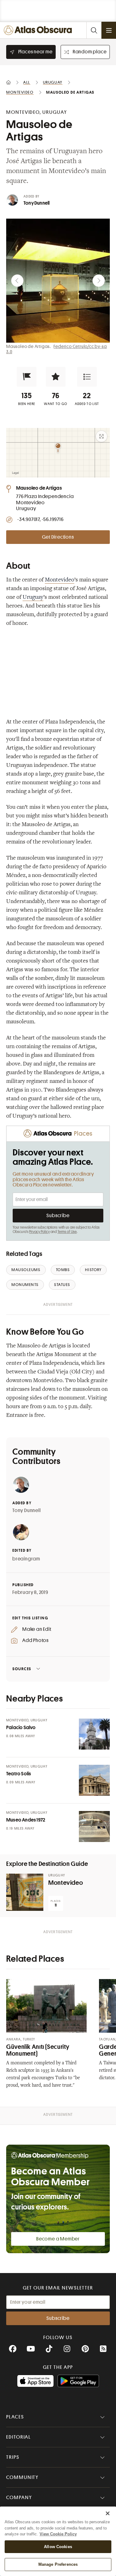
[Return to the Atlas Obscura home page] (39, 30)
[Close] (108, 2513)
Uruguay (33, 598)
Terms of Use (67, 1232)
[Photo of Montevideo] (25, 1892)
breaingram (26, 1559)
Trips (13, 2457)
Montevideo (60, 580)
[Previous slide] (17, 281)
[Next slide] (99, 281)
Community (22, 2477)
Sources (22, 1669)
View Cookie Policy (58, 2534)
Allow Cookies (58, 2547)
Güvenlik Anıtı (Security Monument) (38, 2050)
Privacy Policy (39, 1232)
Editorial (19, 2437)
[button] (27, 377)
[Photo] (94, 1734)
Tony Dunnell (37, 203)
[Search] (94, 30)
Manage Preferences (58, 2564)
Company (19, 2498)
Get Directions (58, 537)
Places (15, 2417)
